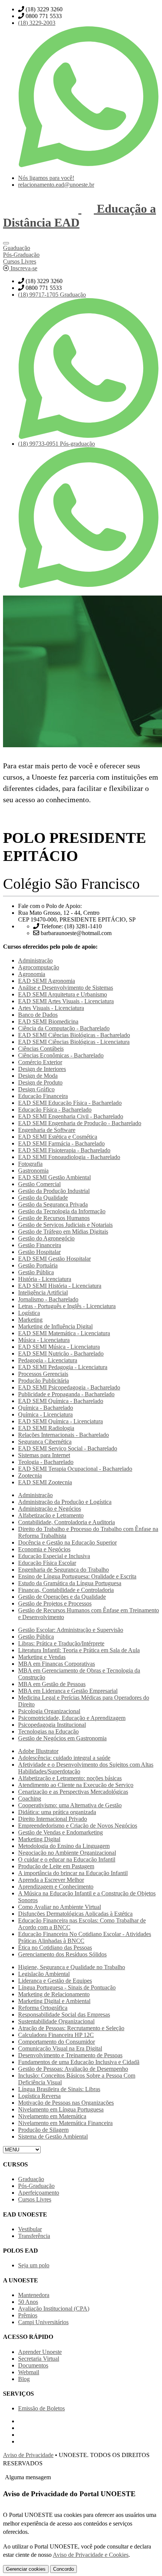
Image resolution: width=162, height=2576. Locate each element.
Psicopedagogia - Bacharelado (69, 1387)
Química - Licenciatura (45, 1414)
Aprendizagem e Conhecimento (56, 1887)
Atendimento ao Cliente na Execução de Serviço (76, 1785)
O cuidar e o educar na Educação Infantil (67, 1859)
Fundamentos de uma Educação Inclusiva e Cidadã (79, 2062)
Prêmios (28, 2315)
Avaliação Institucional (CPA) (54, 2309)
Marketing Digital (39, 1839)
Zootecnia (30, 1475)
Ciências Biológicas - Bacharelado (74, 1035)
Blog (24, 2379)
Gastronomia (33, 1171)
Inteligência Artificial (43, 1293)
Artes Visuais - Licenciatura (66, 1001)
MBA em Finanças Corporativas (57, 1664)
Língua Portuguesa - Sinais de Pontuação (67, 1987)
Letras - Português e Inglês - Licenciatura (67, 1306)
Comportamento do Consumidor (57, 2042)
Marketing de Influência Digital (55, 1326)
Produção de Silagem (43, 2130)
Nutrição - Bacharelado (61, 1354)
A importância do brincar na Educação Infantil (73, 1873)
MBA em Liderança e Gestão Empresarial (68, 1691)
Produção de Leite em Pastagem (56, 1866)
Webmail (29, 2372)
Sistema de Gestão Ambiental (53, 2137)
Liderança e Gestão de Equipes (55, 1981)
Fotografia (30, 1164)
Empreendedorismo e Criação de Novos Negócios (78, 1826)
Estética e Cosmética (58, 1137)
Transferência (34, 2236)
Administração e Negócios (50, 1509)
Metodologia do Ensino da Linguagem (64, 1846)
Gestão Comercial (39, 1184)
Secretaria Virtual (39, 2359)
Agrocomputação (39, 967)
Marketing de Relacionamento (54, 1994)
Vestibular (30, 2229)
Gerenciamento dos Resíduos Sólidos (62, 1954)
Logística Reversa (39, 2096)
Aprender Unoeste (40, 2352)
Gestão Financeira (40, 1245)
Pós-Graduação (36, 2186)
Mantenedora (34, 2295)
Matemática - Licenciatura (64, 1333)
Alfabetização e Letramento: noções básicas (70, 1778)
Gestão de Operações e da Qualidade (62, 1597)
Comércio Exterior (40, 1062)
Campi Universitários (43, 2322)
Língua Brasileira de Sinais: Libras (59, 2089)
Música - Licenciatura (44, 1340)
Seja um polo (34, 2265)
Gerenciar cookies (26, 2569)
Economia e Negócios (44, 1549)
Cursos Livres (35, 2199)
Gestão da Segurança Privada (53, 1204)
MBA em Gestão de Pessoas (52, 1684)
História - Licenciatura (45, 1279)
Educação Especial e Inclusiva (54, 1556)
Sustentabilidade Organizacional (56, 2021)
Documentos (33, 2365)
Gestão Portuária (38, 1265)
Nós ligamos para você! (46, 178)
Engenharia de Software (47, 1130)
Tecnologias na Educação (48, 1731)
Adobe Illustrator (38, 1751)
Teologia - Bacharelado (46, 1462)
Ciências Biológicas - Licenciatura (74, 1042)
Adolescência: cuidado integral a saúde (64, 1758)
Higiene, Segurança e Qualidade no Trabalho (72, 1967)
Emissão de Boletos (41, 2408)
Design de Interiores (42, 1069)
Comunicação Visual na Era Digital (60, 2048)
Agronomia (32, 974)
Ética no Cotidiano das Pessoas (55, 1948)
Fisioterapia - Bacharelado (64, 1150)
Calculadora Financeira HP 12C (56, 2035)
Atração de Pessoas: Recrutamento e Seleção (71, 2028)
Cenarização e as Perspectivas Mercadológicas (73, 1792)
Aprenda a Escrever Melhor (51, 1880)
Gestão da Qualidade (43, 1198)
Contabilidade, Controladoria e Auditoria (66, 1522)
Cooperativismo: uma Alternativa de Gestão (70, 1805)
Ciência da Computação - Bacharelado (64, 1028)
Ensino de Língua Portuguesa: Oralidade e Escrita (77, 1576)
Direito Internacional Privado (53, 1819)
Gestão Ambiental (54, 1177)
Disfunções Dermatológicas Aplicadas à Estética (75, 1914)
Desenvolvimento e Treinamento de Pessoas (70, 2055)
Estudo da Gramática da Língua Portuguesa (70, 1583)
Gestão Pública (36, 1272)
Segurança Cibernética (45, 1442)
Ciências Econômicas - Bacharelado (61, 1055)
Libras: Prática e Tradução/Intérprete (61, 1643)
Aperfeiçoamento (39, 2193)
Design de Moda (38, 1076)
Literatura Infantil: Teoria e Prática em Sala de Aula (79, 1650)
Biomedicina (48, 1021)
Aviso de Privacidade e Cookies (91, 2555)
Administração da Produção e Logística (65, 1502)
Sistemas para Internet (44, 1455)
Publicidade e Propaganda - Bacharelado (66, 1394)
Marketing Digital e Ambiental (54, 2001)
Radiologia (46, 1428)
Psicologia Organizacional (49, 1711)
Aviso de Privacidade (28, 2455)
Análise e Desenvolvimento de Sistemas (66, 988)
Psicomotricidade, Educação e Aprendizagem (72, 1718)
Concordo (63, 2569)
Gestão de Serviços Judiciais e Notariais (65, 1225)
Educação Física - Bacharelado (70, 1103)
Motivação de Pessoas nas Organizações (66, 2103)
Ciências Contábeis (41, 1049)
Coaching (30, 1798)
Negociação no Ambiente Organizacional (67, 1853)
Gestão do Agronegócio (46, 1238)
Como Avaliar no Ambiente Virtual (60, 1907)
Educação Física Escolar (47, 1563)
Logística (29, 1313)
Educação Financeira (43, 1096)
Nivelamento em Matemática (52, 2116)
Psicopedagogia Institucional (52, 1725)
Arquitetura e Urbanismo (63, 994)
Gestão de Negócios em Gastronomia (62, 1738)
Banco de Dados (38, 1015)
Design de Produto (40, 1082)
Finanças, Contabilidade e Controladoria (66, 1590)
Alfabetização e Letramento (51, 1515)
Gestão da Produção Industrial (54, 1191)
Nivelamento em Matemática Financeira (65, 2123)
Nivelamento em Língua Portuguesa (61, 2109)
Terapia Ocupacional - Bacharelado (75, 1469)
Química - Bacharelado (61, 1401)
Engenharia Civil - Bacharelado (71, 1116)
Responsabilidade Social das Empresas (64, 2015)
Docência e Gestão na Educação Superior (67, 1542)
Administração (35, 960)
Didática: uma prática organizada (57, 1812)
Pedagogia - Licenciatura (48, 1360)
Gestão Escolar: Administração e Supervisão (71, 1630)
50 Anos (28, 2302)
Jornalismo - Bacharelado (48, 1299)
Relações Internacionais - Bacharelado (63, 1435)
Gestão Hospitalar (39, 1252)
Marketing (30, 1320)
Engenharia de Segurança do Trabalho (63, 1570)
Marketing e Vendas (42, 1657)
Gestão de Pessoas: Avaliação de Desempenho (73, 2069)
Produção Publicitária (44, 1381)
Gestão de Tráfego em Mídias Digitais (63, 1232)
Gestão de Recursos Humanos (54, 1218)
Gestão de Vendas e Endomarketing (60, 1832)
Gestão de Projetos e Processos (55, 1603)
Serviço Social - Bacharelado (68, 1448)
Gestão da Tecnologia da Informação (62, 1211)
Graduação (31, 2179)
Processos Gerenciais (43, 1374)
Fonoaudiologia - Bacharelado (69, 1157)
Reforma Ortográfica (43, 2008)
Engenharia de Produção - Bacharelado (80, 1123)
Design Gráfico (36, 1089)
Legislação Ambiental (44, 1974)
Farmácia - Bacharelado (61, 1143)
